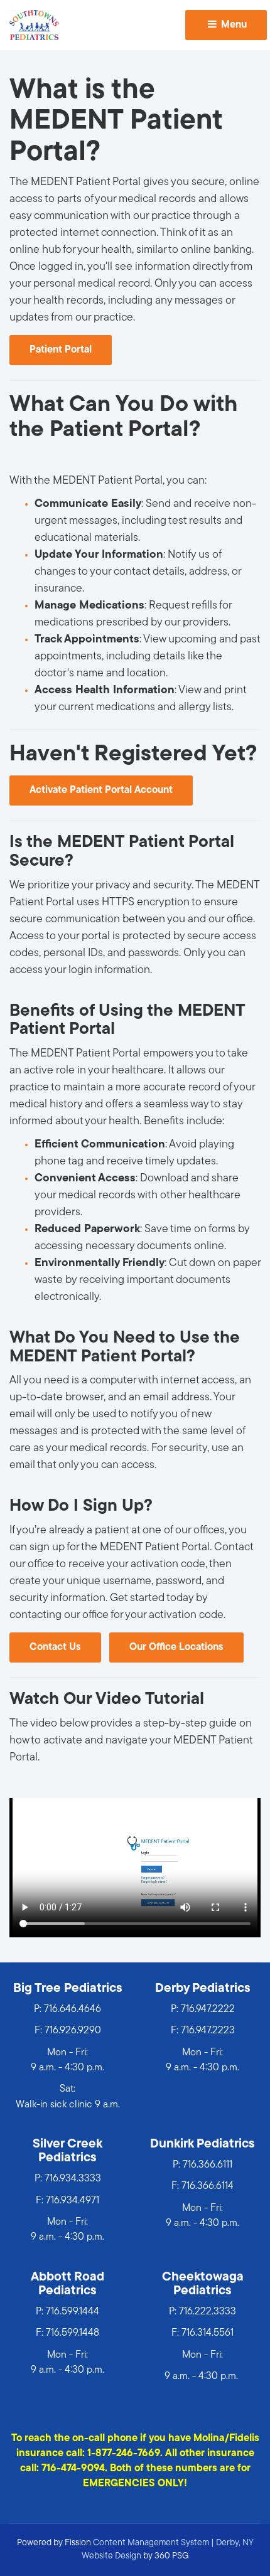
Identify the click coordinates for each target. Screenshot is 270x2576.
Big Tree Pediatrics (68, 1989)
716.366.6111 (208, 2165)
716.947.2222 (208, 2009)
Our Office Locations (176, 1647)
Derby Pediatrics (203, 1989)
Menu (233, 25)
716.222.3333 (208, 2312)
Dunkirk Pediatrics (202, 2144)
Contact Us (55, 1647)
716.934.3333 (73, 2179)
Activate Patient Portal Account (101, 790)
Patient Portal (61, 350)
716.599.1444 (73, 2312)
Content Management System (151, 2543)
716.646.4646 (73, 2009)
